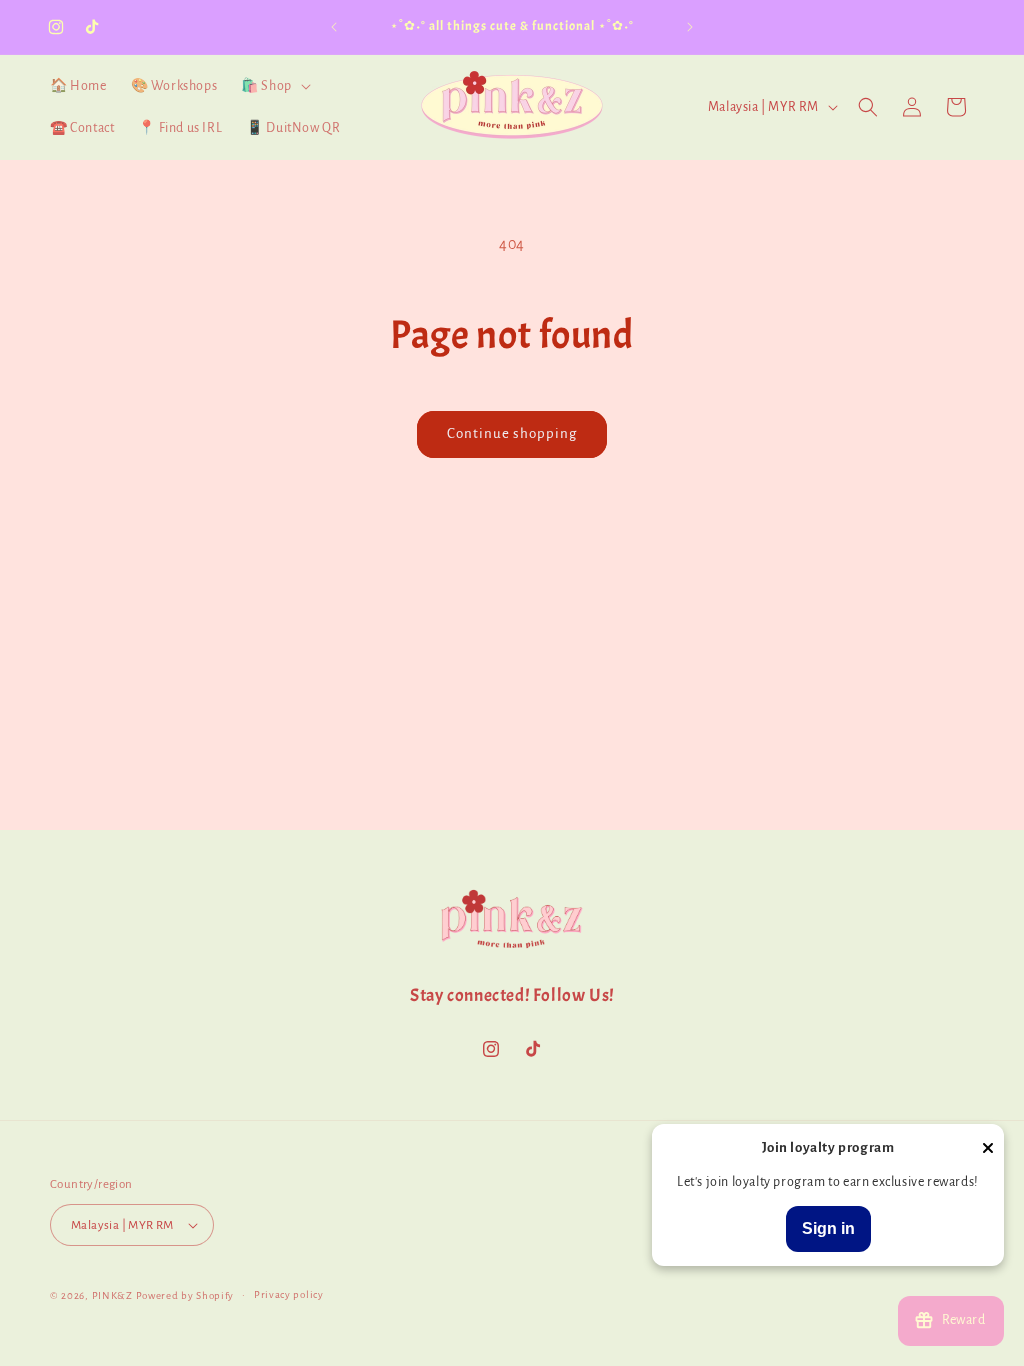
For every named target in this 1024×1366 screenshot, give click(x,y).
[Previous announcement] (334, 27)
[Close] (988, 1149)
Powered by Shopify (185, 1295)
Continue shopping (512, 433)
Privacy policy (289, 1294)
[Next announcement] (690, 27)
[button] (274, 86)
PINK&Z (112, 1295)
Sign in (828, 1228)
